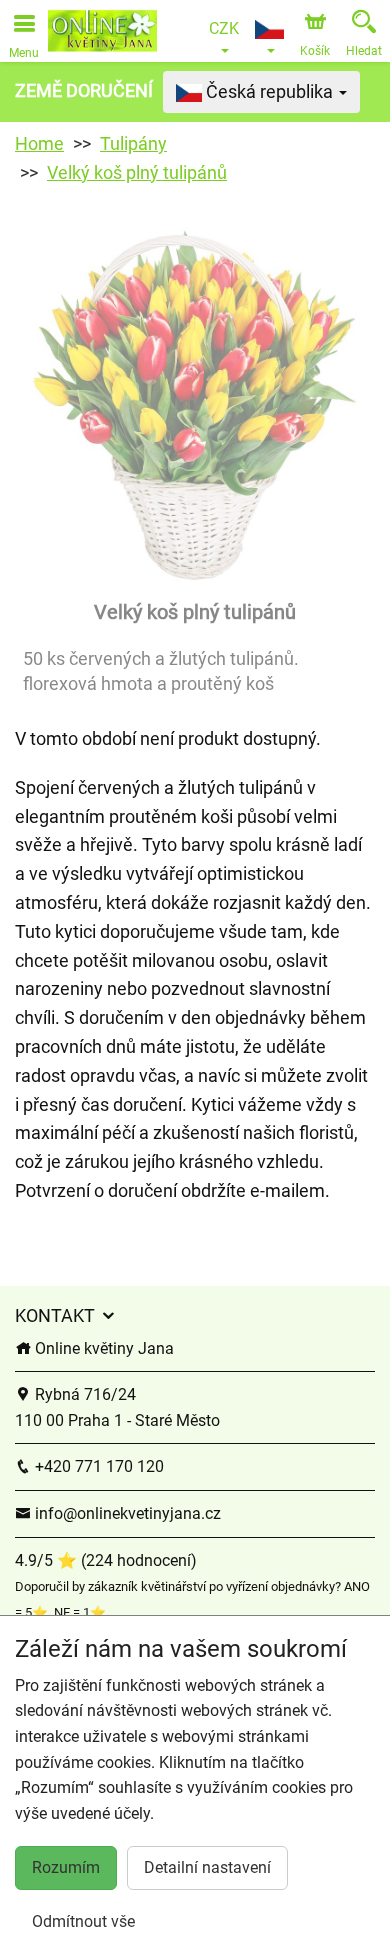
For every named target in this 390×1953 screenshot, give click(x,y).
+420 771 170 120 (97, 1466)
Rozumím (66, 1867)
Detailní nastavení (207, 1867)
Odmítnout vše (83, 1921)
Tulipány (133, 143)
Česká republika (269, 91)
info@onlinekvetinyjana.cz (126, 1513)
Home (39, 143)
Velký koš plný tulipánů (137, 172)
